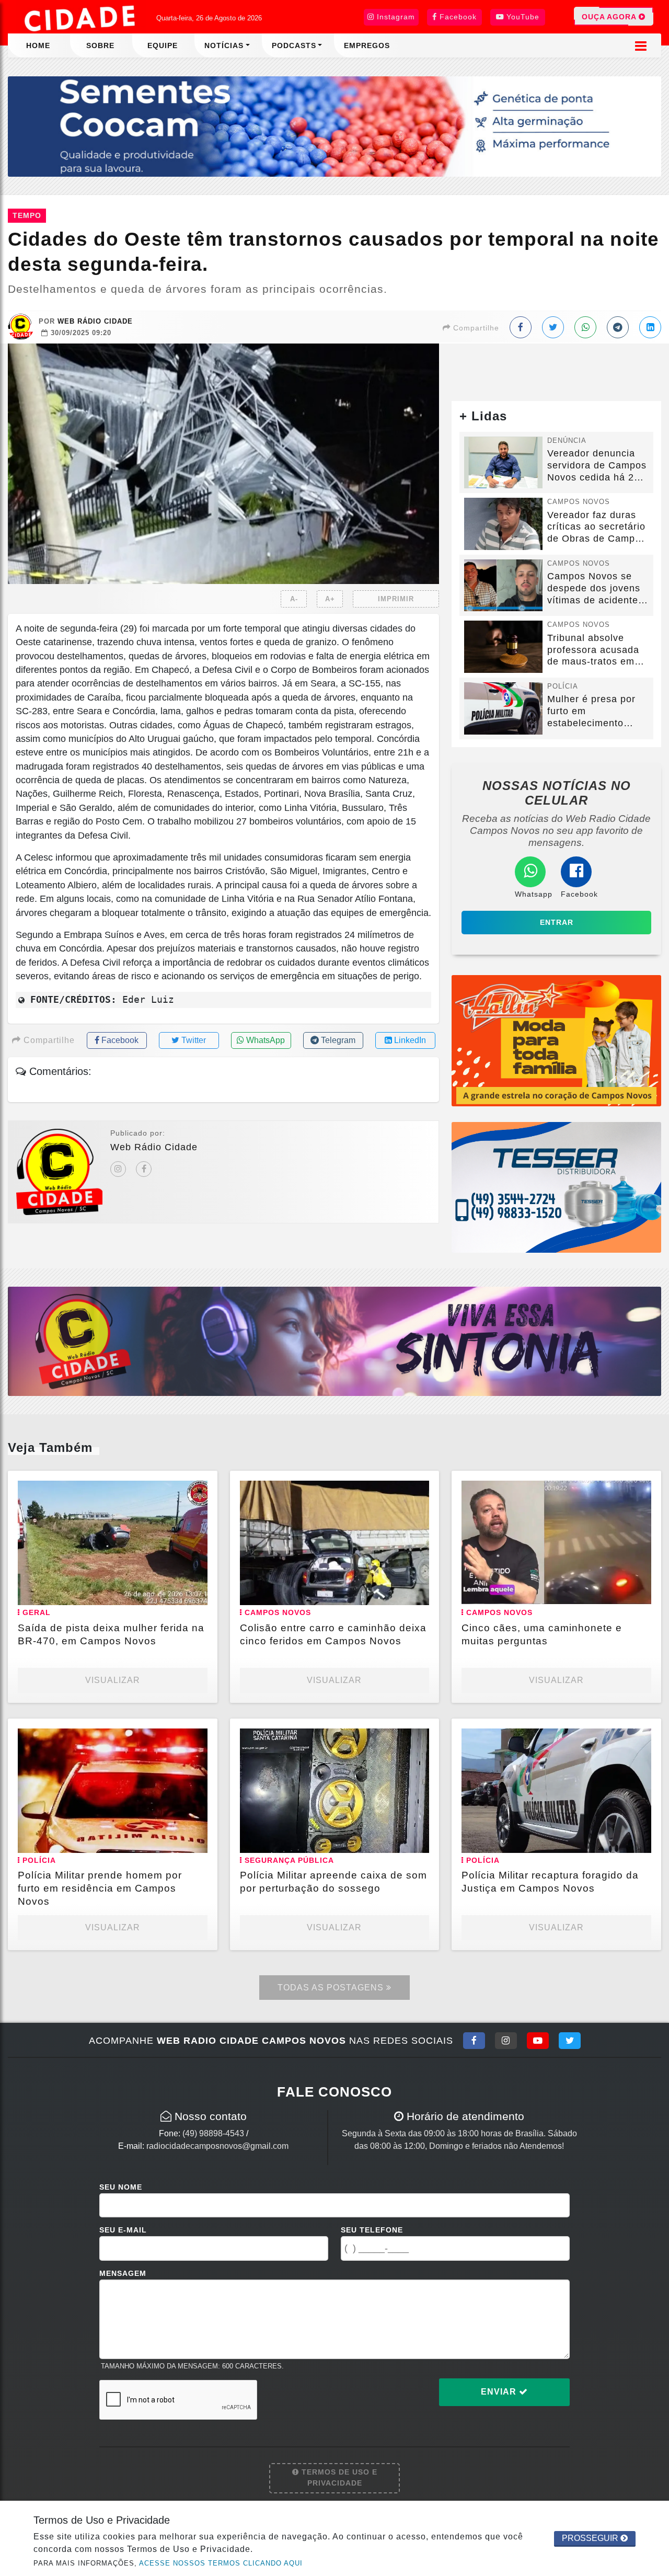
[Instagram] (118, 1169)
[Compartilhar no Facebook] (521, 327)
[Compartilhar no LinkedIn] (650, 327)
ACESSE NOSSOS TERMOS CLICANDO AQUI (221, 2563)
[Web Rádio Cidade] (334, 1341)
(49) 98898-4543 (213, 2133)
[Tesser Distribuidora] (556, 1187)
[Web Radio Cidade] (81, 18)
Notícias (224, 45)
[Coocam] (334, 126)
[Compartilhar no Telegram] (618, 327)
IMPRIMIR (396, 599)
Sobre (100, 45)
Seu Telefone (372, 2230)
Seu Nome (121, 2187)
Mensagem (123, 2273)
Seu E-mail (123, 2230)
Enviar (500, 2392)
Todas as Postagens (332, 1988)
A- (294, 599)
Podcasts (294, 45)
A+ (330, 599)
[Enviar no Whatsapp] (585, 327)
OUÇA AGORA (610, 17)
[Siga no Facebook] (474, 2041)
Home (38, 45)
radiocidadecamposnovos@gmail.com (217, 2146)
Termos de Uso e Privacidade (338, 2478)
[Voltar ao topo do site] (653, 1545)
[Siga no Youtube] (538, 2041)
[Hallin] (556, 1040)
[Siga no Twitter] (570, 2041)
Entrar (557, 922)
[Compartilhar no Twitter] (553, 327)
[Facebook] (144, 1169)
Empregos (367, 45)
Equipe (163, 45)
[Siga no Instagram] (506, 2041)
